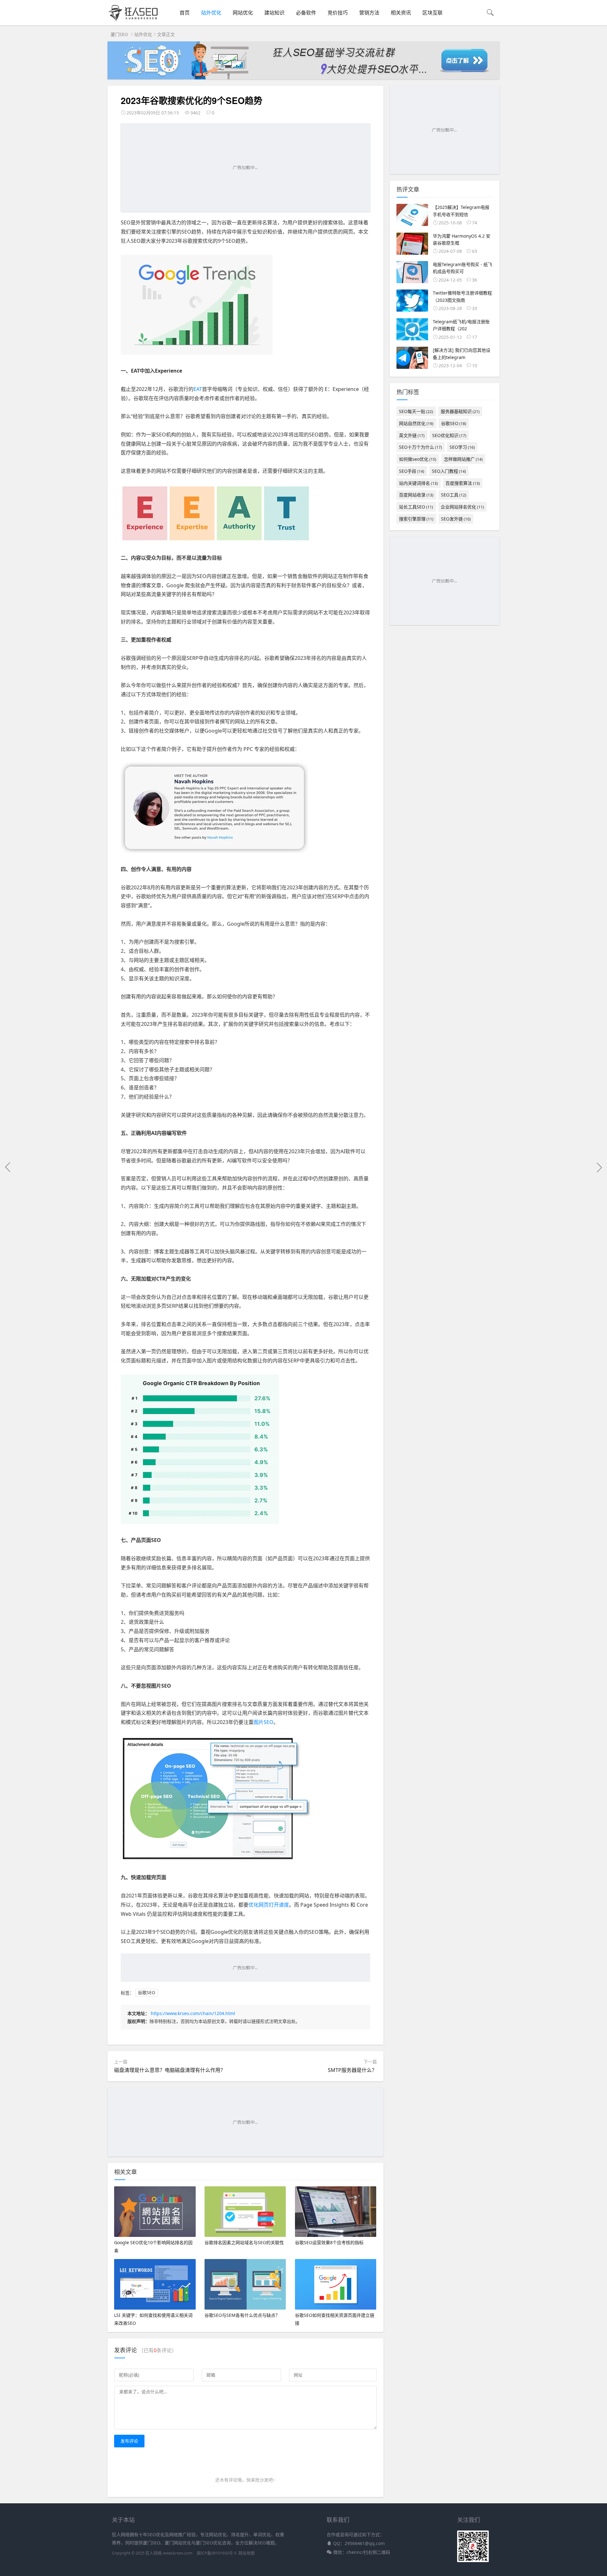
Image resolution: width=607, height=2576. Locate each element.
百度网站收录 (416, 495)
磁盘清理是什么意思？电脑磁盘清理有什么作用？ (170, 2070)
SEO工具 (454, 495)
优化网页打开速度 (269, 1905)
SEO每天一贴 (416, 411)
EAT (198, 389)
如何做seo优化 (418, 459)
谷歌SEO (147, 1993)
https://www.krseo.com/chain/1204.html (193, 2013)
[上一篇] (8, 1167)
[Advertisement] (245, 167)
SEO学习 (462, 447)
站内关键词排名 (418, 483)
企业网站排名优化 (462, 507)
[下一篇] (599, 1167)
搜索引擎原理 (416, 519)
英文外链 (412, 435)
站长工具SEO (416, 507)
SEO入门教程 (449, 471)
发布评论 (129, 2441)
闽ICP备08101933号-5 (217, 2553)
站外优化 (211, 13)
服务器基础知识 (460, 411)
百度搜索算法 (463, 483)
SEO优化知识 (449, 435)
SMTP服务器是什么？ (352, 2070)
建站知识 (274, 13)
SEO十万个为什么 (420, 447)
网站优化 (243, 13)
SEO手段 (412, 471)
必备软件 (306, 13)
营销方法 (369, 13)
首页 (185, 13)
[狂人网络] (134, 21)
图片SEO (264, 1722)
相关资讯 (401, 13)
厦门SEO (119, 34)
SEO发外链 (456, 519)
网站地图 (247, 2553)
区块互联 (432, 13)
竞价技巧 (338, 13)
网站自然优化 (416, 423)
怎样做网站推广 (463, 459)
